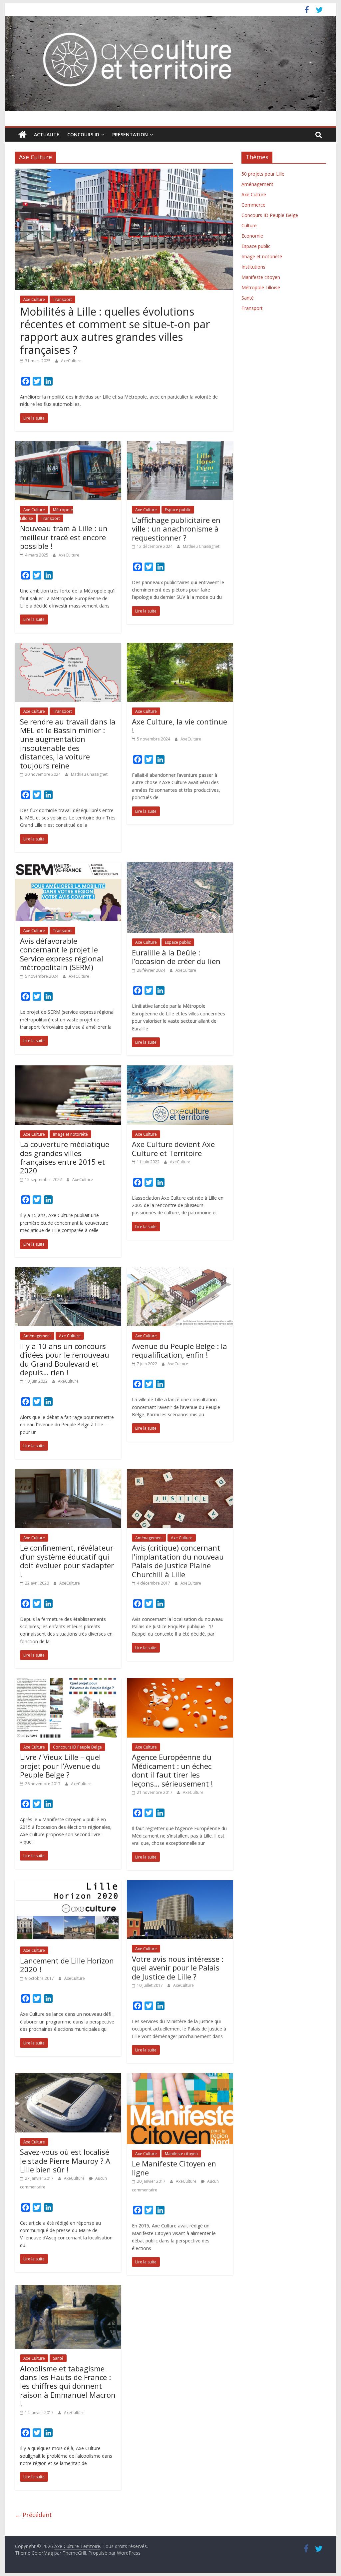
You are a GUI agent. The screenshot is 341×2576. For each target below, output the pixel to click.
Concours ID (83, 134)
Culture (249, 225)
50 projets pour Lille (263, 174)
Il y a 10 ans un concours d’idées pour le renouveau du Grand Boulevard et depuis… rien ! (65, 1359)
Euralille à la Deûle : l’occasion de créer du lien (176, 957)
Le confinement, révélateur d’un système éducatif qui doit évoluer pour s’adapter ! (67, 1561)
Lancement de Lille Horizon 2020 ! (67, 1965)
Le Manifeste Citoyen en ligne (174, 2168)
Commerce (253, 205)
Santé (58, 2358)
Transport (62, 299)
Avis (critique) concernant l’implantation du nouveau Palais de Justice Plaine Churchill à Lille (178, 1561)
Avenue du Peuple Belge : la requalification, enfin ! (179, 1350)
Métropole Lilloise (261, 287)
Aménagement (37, 1336)
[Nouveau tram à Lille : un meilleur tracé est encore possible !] (68, 445)
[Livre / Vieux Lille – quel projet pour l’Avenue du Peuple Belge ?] (68, 1682)
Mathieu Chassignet (201, 546)
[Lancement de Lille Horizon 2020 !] (68, 1884)
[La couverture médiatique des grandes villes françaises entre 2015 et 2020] (68, 1069)
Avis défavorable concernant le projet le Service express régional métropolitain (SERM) (62, 954)
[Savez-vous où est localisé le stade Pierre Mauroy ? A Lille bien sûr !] (68, 2077)
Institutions (253, 267)
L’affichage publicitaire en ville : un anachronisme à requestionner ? (176, 529)
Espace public (178, 510)
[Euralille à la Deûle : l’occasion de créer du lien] (180, 866)
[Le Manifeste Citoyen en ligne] (180, 2077)
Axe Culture (34, 299)
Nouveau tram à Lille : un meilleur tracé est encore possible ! (64, 537)
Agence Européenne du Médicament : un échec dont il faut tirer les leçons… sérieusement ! (172, 1770)
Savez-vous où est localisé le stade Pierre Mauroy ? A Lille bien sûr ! (65, 2161)
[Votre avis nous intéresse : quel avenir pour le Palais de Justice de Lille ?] (180, 1884)
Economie (252, 236)
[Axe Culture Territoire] (22, 135)
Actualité (47, 134)
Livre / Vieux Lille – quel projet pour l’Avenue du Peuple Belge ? (60, 1766)
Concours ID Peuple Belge (77, 1747)
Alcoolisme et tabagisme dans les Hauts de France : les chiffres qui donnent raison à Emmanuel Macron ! (68, 2386)
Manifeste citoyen (181, 2154)
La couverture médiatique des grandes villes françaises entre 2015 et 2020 (65, 1157)
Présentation (130, 134)
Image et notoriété (70, 1134)
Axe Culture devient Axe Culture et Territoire (173, 1148)
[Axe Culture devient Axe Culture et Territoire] (180, 1069)
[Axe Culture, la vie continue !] (180, 647)
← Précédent (33, 2515)
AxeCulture (71, 361)
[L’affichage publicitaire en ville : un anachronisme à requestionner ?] (180, 445)
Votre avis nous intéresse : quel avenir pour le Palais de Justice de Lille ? (178, 1968)
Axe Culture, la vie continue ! (179, 726)
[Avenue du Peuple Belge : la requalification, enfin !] (180, 1271)
